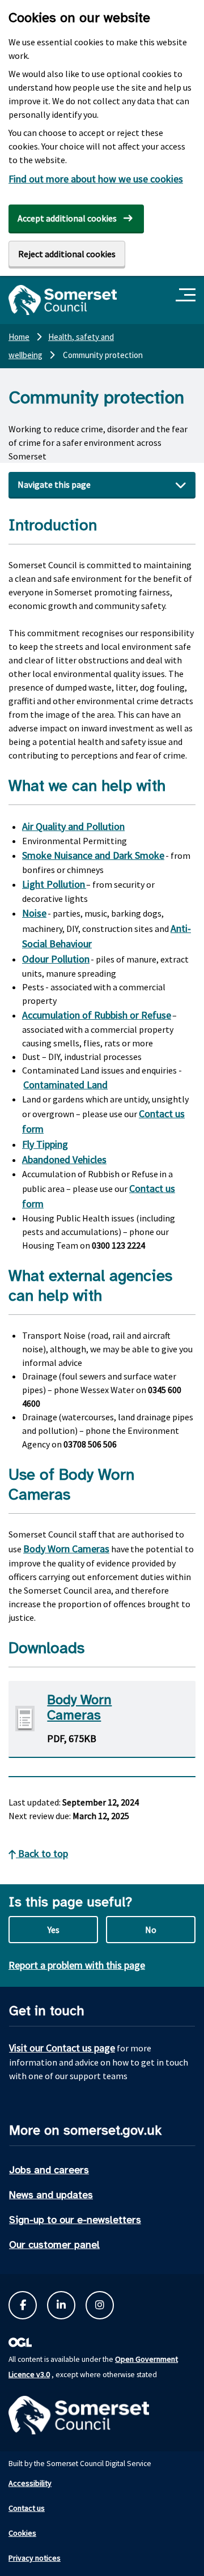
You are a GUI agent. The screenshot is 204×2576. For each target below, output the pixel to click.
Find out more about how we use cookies (96, 179)
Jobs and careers (49, 2170)
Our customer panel (54, 2245)
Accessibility (30, 2483)
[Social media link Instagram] (100, 2305)
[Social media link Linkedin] (61, 2305)
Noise (34, 913)
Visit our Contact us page (62, 2048)
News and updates (51, 2195)
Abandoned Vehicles (64, 1159)
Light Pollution (54, 884)
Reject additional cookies (67, 254)
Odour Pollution (56, 959)
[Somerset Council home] (63, 300)
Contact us (27, 2508)
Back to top (42, 1853)
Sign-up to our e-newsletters (75, 2220)
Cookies (22, 2533)
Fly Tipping (45, 1144)
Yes (54, 1930)
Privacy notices (35, 2558)
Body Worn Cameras (66, 1549)
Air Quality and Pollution (73, 826)
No (151, 1930)
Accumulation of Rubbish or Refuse (97, 1015)
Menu (187, 295)
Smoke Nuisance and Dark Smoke (93, 855)
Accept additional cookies (67, 218)
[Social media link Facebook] (23, 2305)
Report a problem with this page (77, 1965)
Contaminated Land (65, 1085)
